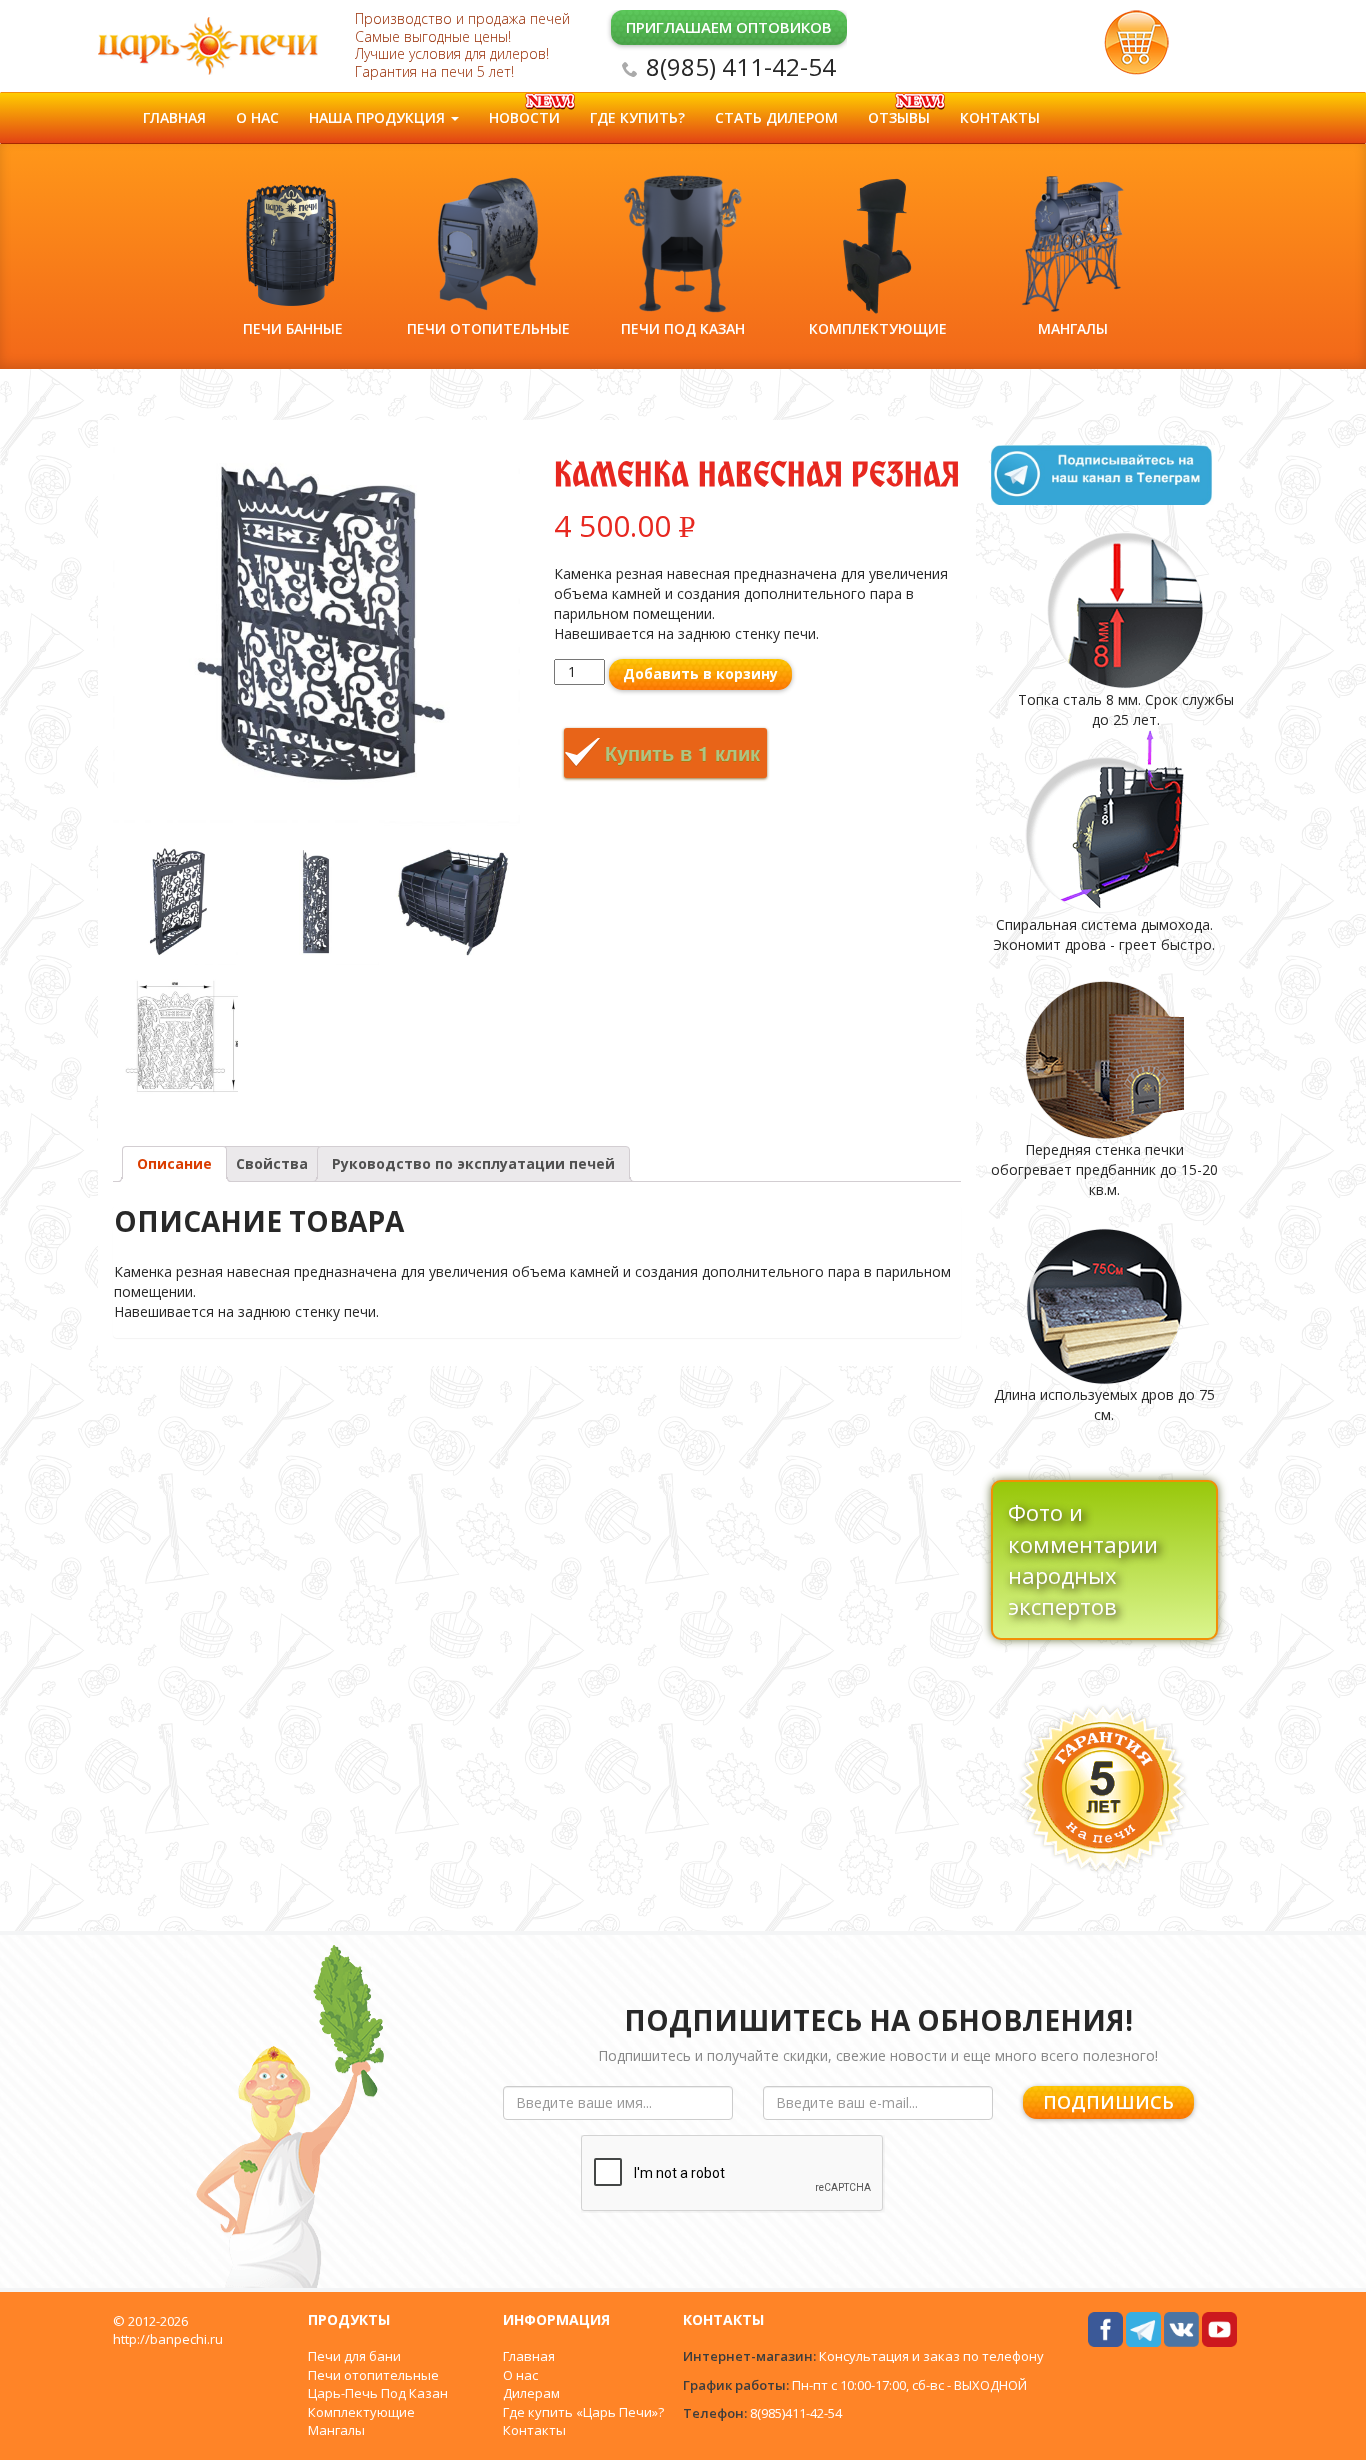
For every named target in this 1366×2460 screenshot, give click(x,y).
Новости (524, 117)
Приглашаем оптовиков (729, 27)
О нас (257, 117)
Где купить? (637, 117)
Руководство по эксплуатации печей (473, 1163)
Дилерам (531, 2393)
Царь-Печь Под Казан (378, 2393)
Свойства (272, 1163)
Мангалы (336, 2430)
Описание (174, 1163)
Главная (174, 117)
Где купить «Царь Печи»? (583, 2412)
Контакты (1000, 117)
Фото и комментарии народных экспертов (1083, 1559)
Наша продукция (379, 117)
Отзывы (899, 117)
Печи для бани (354, 2356)
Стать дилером (776, 117)
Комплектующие (361, 2412)
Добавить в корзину (700, 673)
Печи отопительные (373, 2375)
